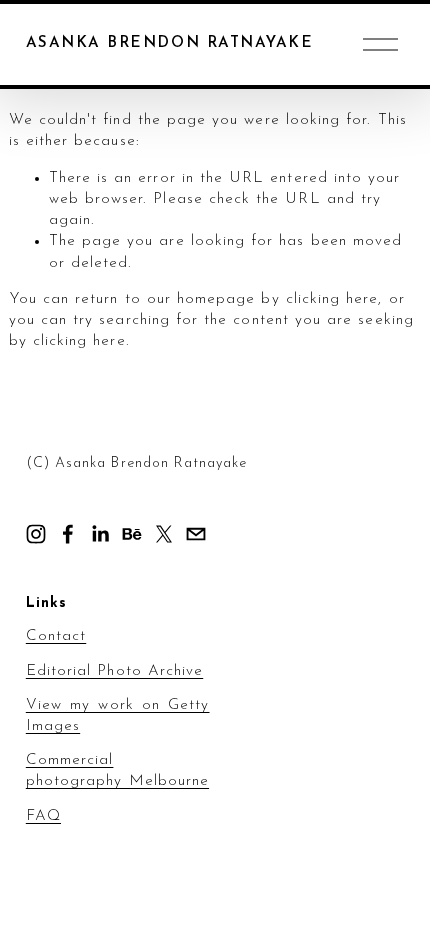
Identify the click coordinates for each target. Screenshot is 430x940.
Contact (56, 636)
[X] (164, 534)
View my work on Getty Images (118, 716)
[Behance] (132, 534)
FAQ (43, 816)
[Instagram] (36, 534)
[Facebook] (68, 534)
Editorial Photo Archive (114, 671)
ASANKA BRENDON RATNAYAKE (169, 43)
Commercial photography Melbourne (117, 771)
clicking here (332, 299)
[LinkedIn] (100, 534)
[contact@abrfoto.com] (196, 534)
